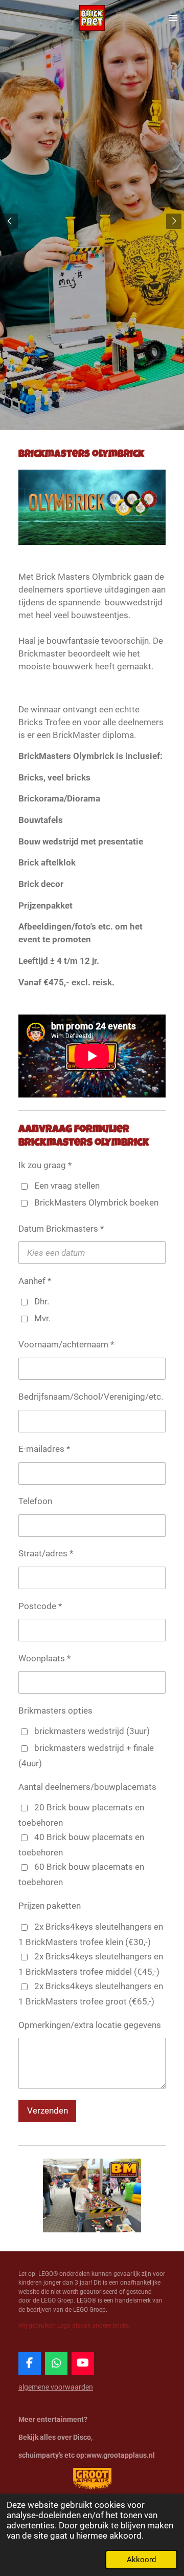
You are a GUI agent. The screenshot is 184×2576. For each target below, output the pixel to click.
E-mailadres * (44, 1449)
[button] (156, 2168)
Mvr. (42, 1318)
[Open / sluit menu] (173, 18)
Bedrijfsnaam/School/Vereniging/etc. (91, 1397)
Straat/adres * (46, 1554)
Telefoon (35, 1501)
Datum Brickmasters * (61, 1229)
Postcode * (40, 1606)
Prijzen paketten (50, 1906)
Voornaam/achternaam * (66, 1345)
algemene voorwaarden (56, 2387)
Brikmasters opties (55, 1711)
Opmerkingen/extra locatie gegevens (90, 2025)
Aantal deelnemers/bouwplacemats (87, 1787)
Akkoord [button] (141, 2560)
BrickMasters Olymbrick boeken (96, 1203)
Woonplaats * (44, 1659)
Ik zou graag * (45, 1165)
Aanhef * (35, 1281)
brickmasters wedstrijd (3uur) (92, 1731)
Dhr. (42, 1302)
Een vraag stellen (67, 1186)
